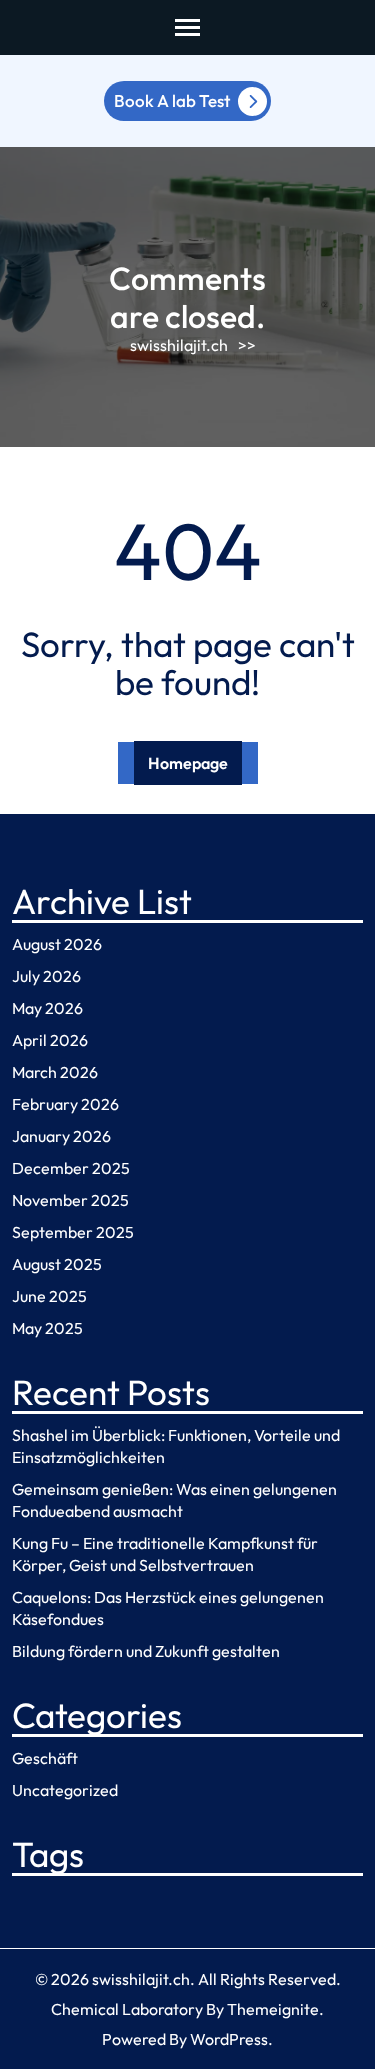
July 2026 (46, 976)
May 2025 (47, 1328)
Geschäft (45, 1758)
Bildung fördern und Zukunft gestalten (146, 1651)
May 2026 (47, 1008)
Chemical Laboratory (127, 2009)
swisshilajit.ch (179, 345)
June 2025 (49, 1296)
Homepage (188, 763)
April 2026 (50, 1040)
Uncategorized (65, 1790)
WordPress (229, 2039)
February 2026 (65, 1104)
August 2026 (57, 944)
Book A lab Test (172, 100)
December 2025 (71, 1168)
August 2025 (57, 1264)
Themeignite (273, 2009)
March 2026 (55, 1072)
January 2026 (61, 1136)
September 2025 (73, 1232)
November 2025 (70, 1200)
